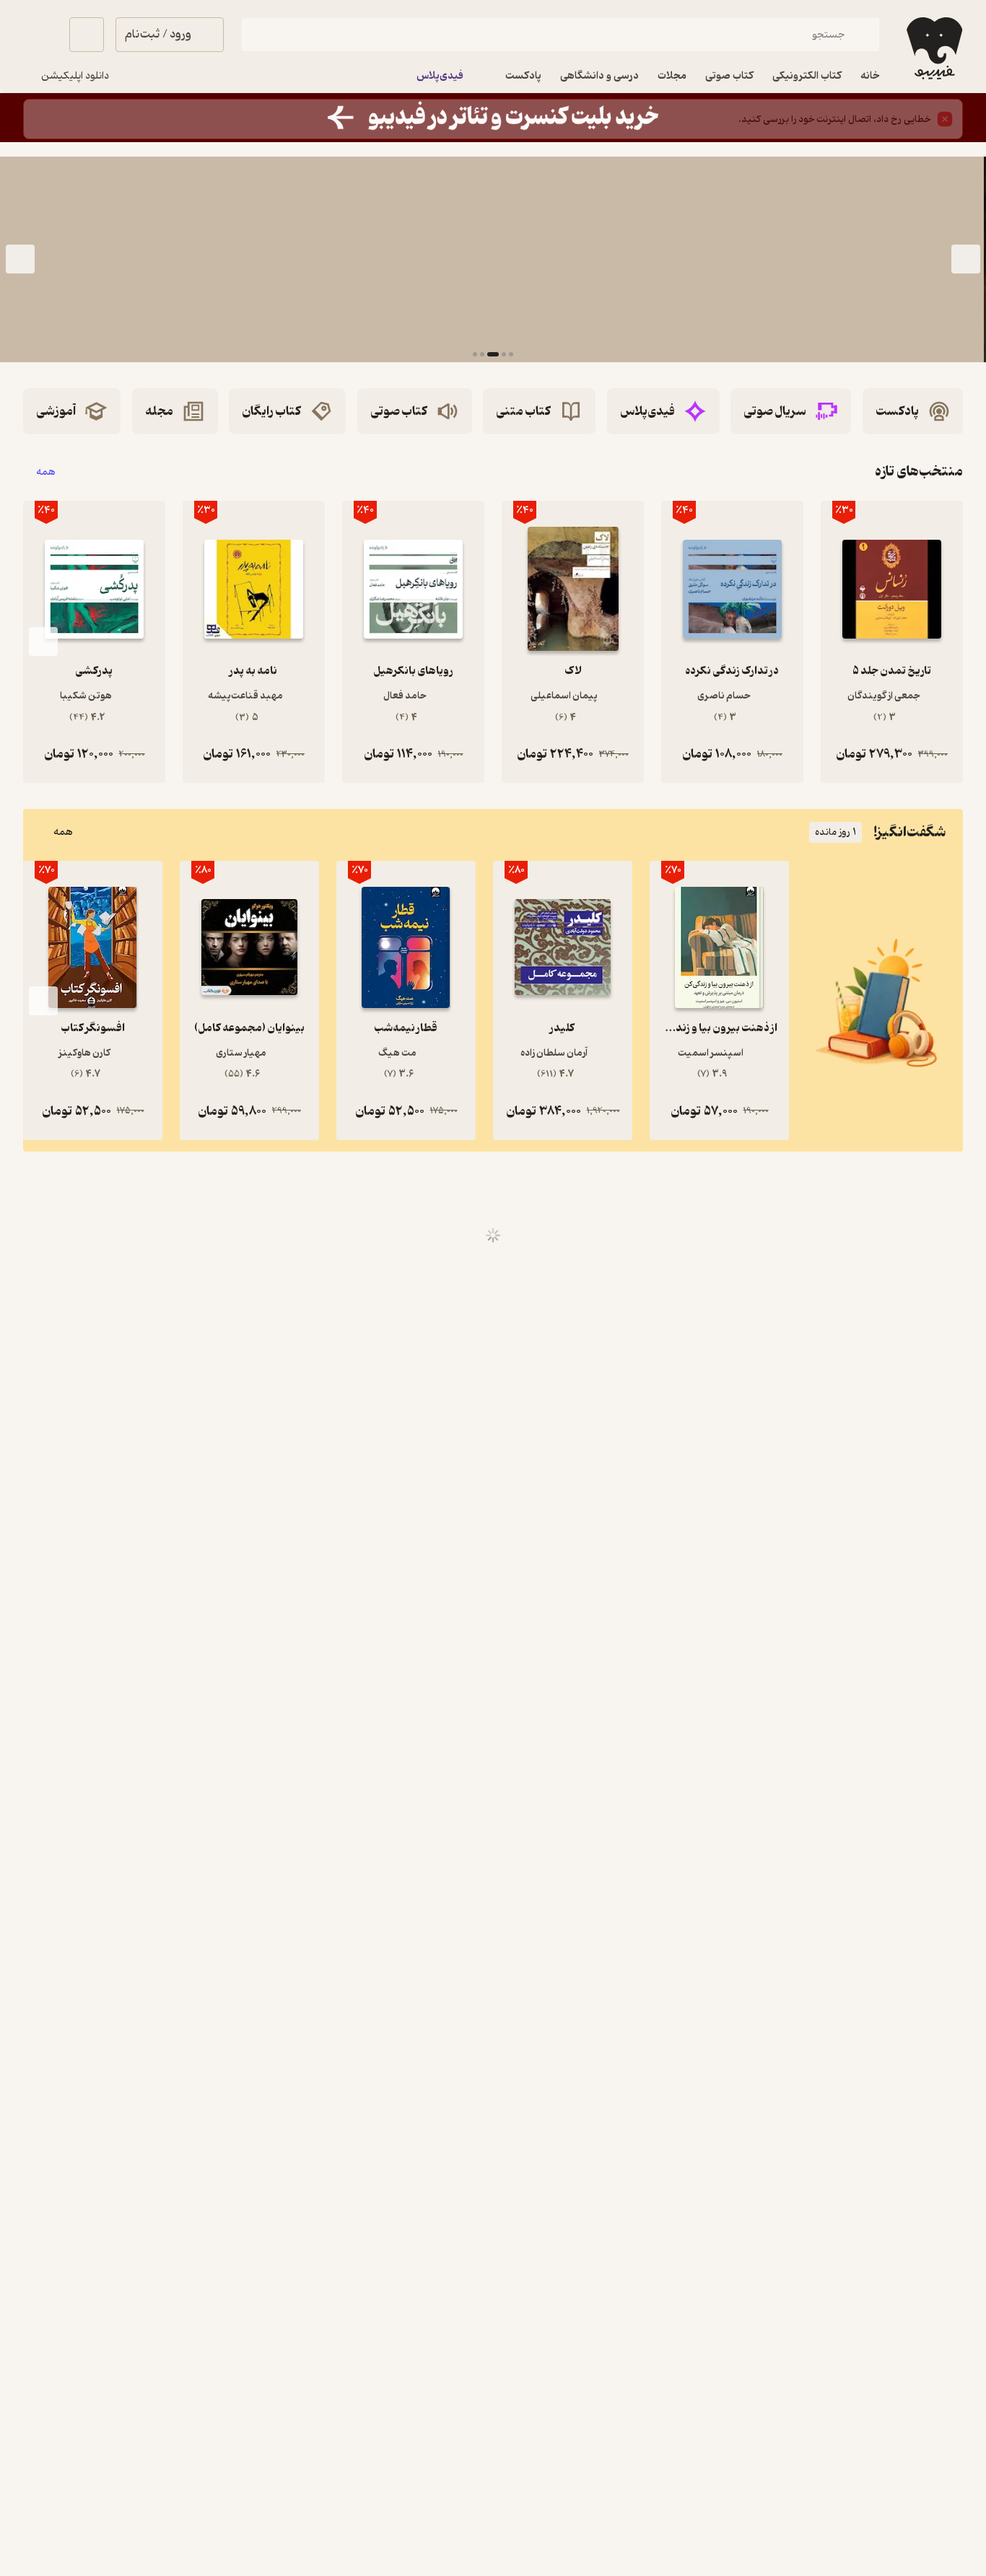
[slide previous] (966, 260)
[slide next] (20, 260)
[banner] (493, 118)
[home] (933, 48)
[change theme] (40, 35)
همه (46, 472)
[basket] (87, 35)
